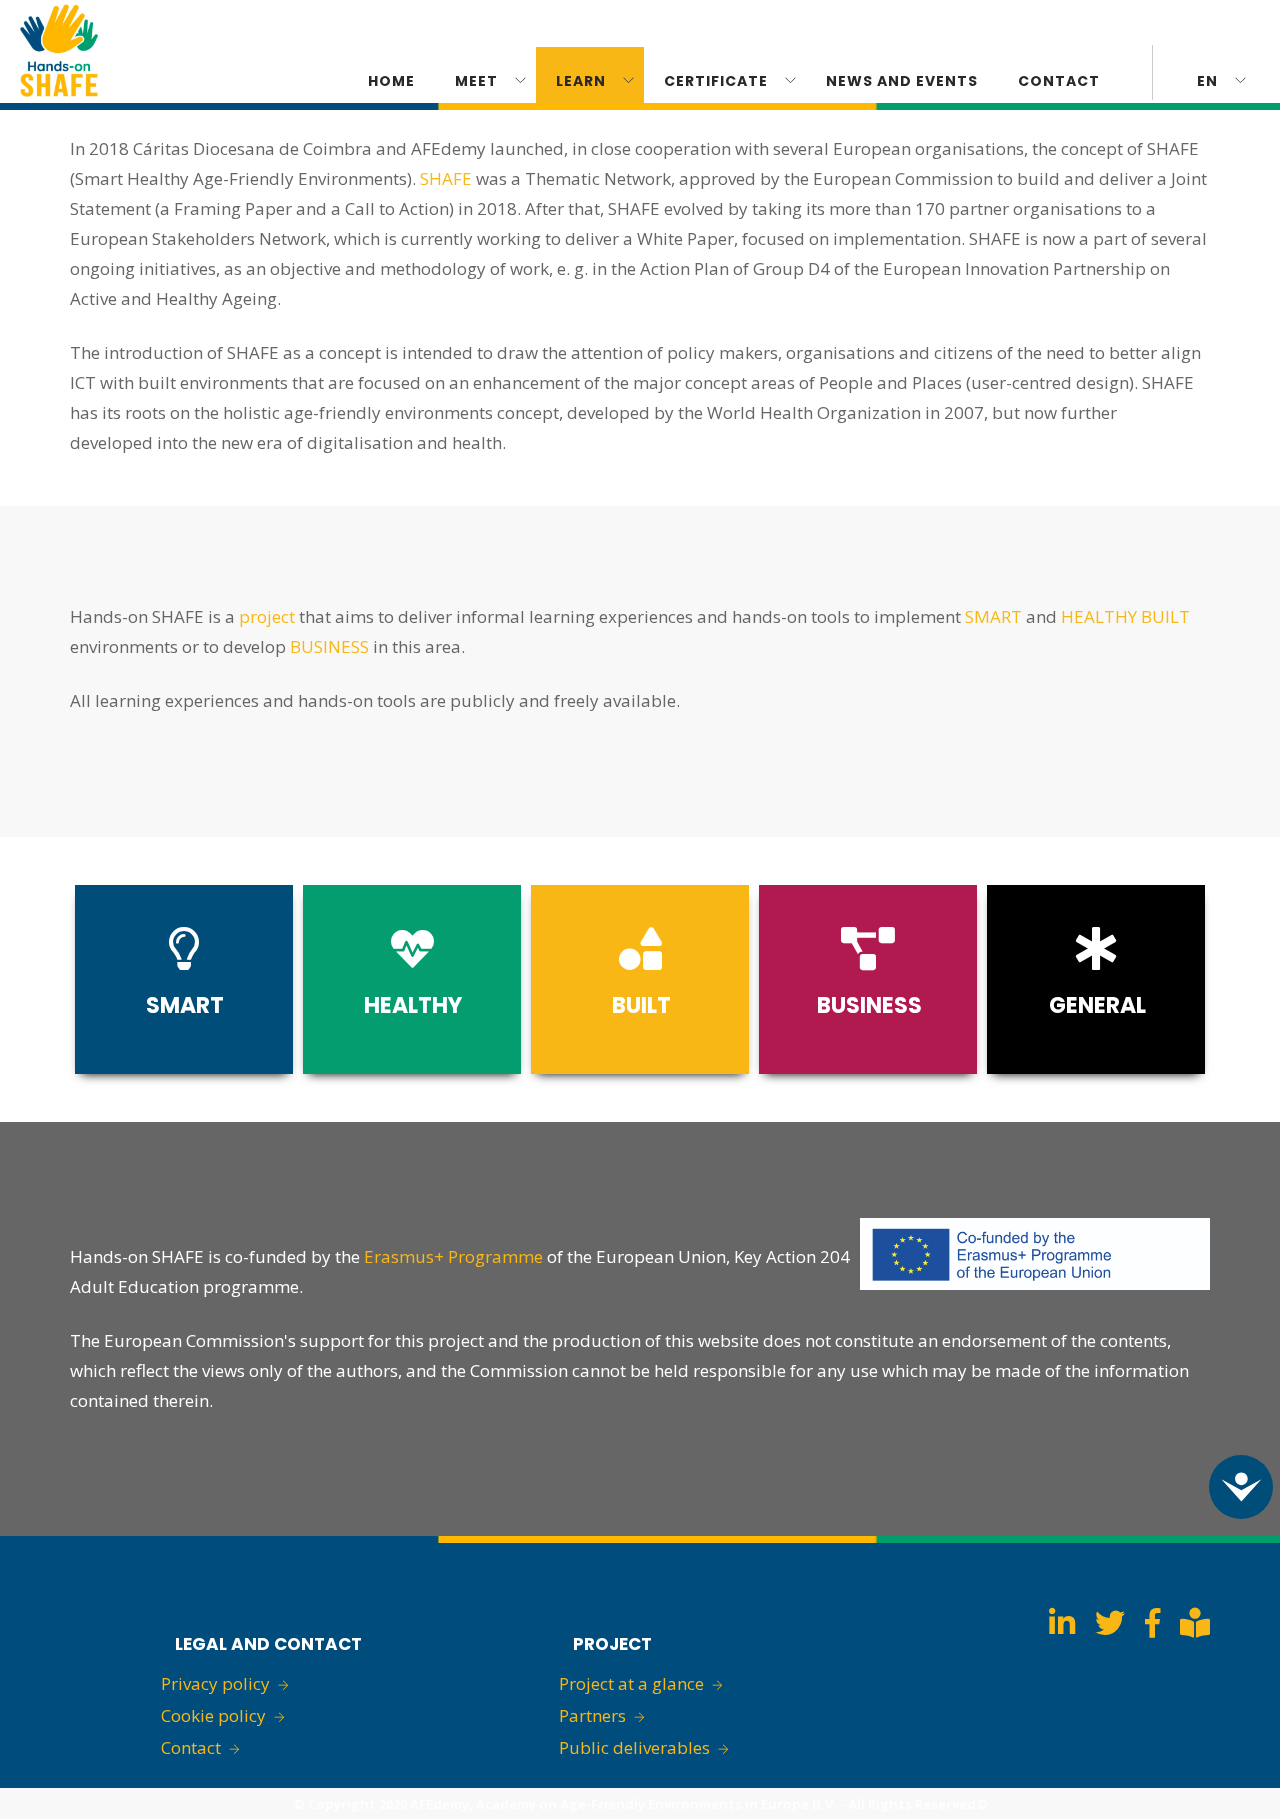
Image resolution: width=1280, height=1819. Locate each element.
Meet (476, 81)
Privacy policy (215, 1683)
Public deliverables (634, 1747)
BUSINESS (329, 646)
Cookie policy (213, 1715)
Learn (581, 81)
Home (391, 81)
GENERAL (1097, 1005)
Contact (1059, 81)
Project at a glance (631, 1683)
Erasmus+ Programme (453, 1256)
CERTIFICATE (716, 81)
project (267, 616)
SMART (993, 616)
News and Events (902, 81)
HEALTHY (1099, 616)
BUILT (1165, 616)
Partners (592, 1715)
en (1207, 81)
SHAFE (446, 178)
